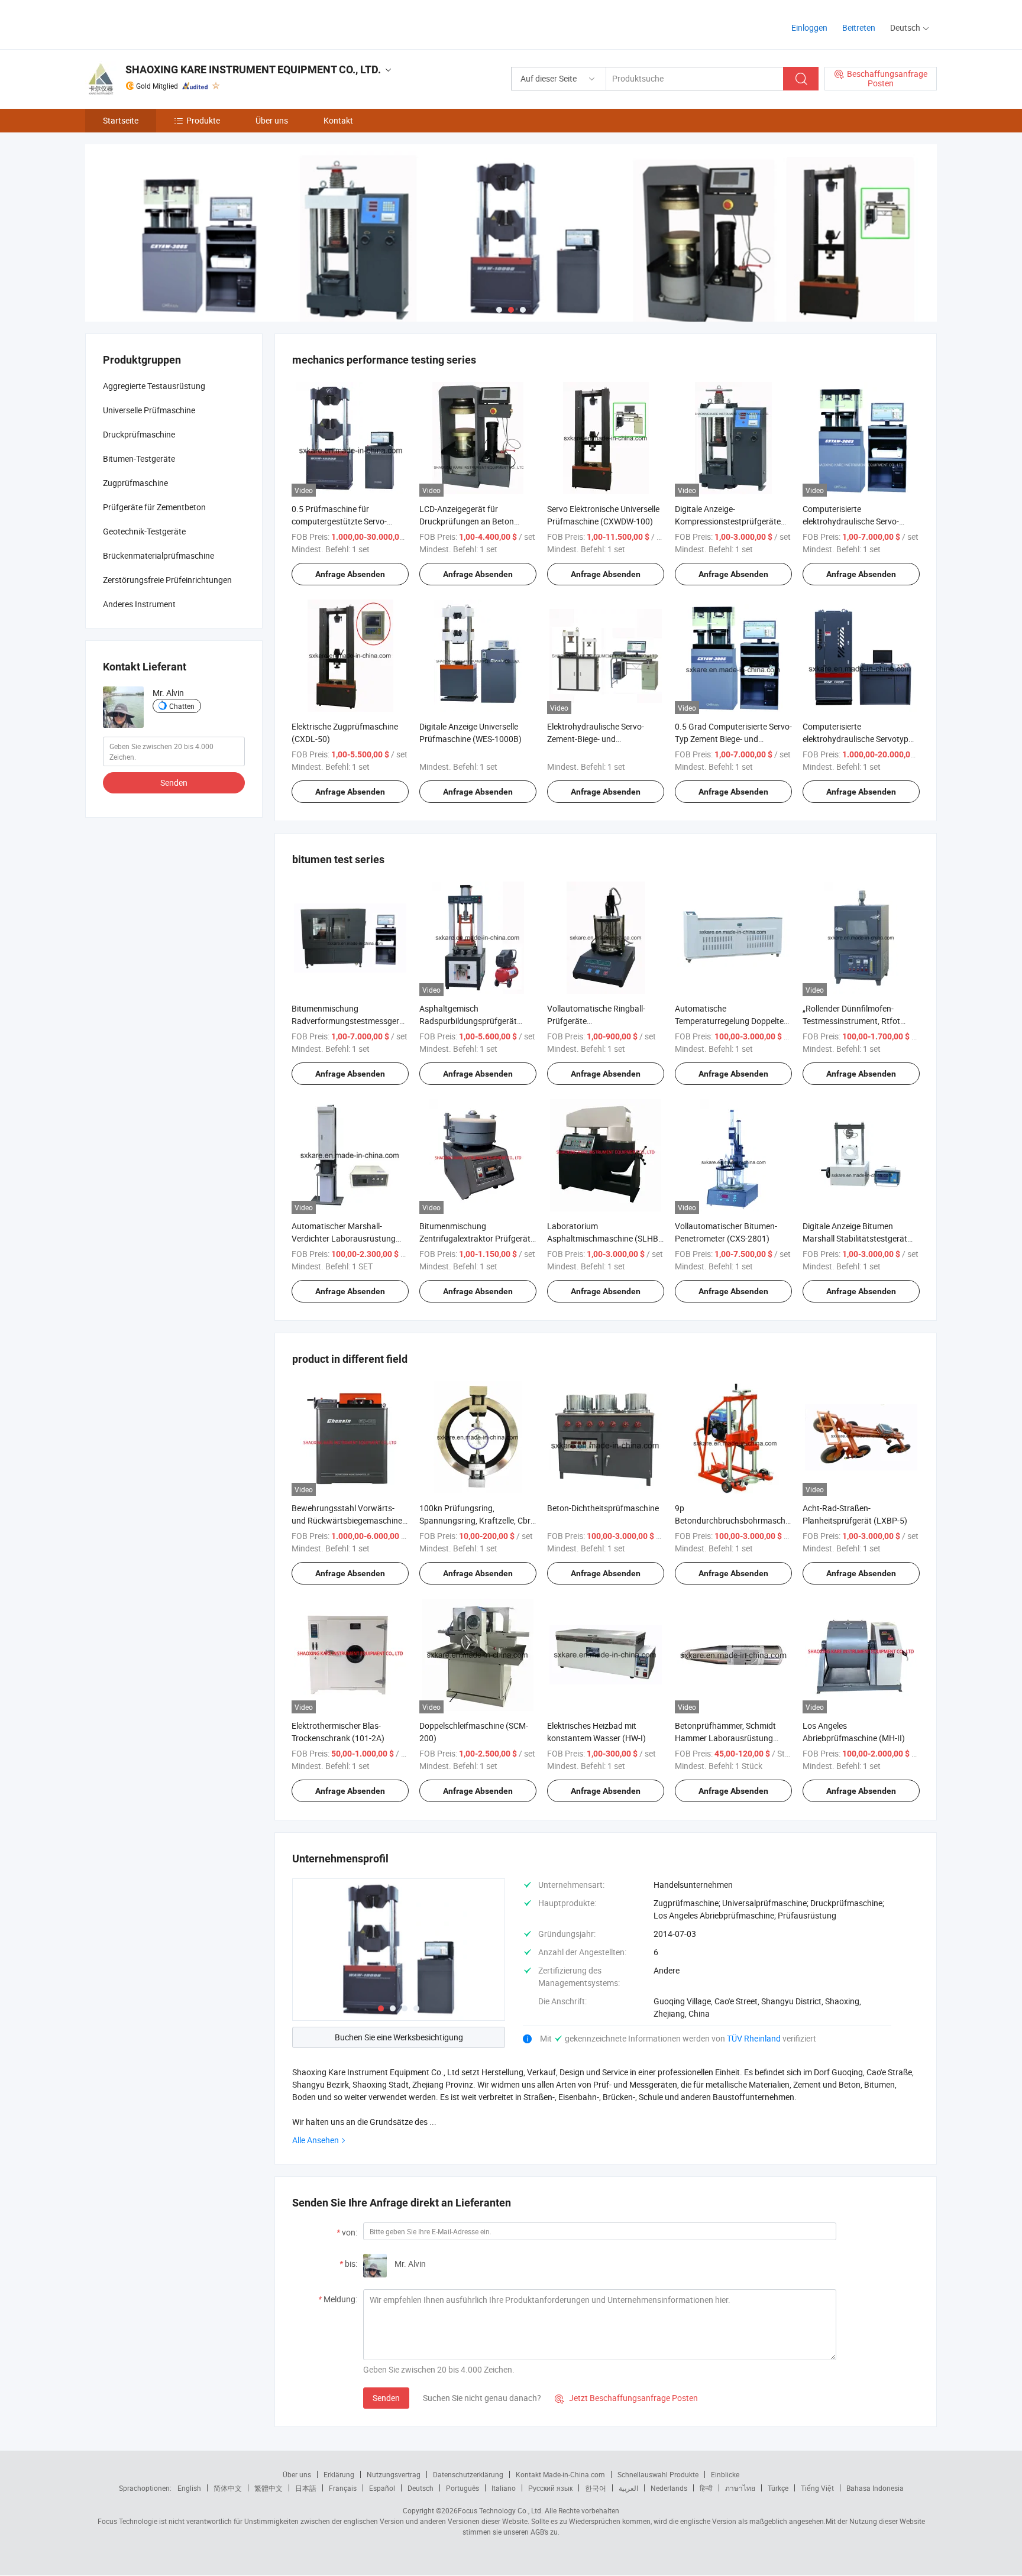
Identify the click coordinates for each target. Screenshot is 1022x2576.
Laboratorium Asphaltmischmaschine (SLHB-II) (604, 1238)
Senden (386, 2398)
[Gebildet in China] (161, 23)
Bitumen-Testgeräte (139, 459)
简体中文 (228, 2488)
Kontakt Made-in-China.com (560, 2474)
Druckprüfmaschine (139, 434)
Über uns (272, 120)
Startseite (121, 120)
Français (343, 2488)
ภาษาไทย (740, 2488)
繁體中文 (269, 2488)
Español (382, 2488)
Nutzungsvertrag (394, 2474)
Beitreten (859, 27)
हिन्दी (706, 2488)
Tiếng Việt (817, 2488)
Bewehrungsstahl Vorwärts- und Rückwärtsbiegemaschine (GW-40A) (347, 1520)
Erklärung (339, 2474)
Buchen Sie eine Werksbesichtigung (399, 2037)
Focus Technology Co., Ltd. (500, 2510)
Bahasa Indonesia (875, 2488)
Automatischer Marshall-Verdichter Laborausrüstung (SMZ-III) (344, 1238)
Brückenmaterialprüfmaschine (159, 555)
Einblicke (725, 2474)
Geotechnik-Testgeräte (144, 531)
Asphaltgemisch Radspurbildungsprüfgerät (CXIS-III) (468, 1021)
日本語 (306, 2488)
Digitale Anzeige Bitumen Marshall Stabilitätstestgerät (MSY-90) (855, 1238)
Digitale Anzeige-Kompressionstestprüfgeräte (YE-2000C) (728, 521)
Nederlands (669, 2488)
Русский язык (550, 2488)
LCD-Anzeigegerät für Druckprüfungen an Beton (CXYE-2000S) (467, 521)
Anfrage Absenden (350, 574)
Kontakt (338, 120)
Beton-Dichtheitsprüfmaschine (603, 1508)
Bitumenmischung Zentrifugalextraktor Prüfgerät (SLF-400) (475, 1238)
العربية (628, 2488)
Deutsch (421, 2488)
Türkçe (778, 2488)
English (189, 2488)
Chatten (182, 706)
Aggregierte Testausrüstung (154, 386)
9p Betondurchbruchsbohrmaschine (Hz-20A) (735, 1520)
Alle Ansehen (316, 2140)
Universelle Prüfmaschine (149, 410)
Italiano (504, 2488)
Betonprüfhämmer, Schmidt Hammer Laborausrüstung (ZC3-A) (725, 1738)
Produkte (203, 120)
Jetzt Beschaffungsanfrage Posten (626, 2398)
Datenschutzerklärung (468, 2474)
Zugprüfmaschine (135, 483)
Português (463, 2488)
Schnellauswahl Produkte (658, 2474)
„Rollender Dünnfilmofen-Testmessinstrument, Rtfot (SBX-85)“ (851, 1021)
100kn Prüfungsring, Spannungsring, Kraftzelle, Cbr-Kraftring (476, 1520)
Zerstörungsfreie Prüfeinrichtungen (167, 580)
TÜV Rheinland (754, 2038)
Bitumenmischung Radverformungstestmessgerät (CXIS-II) (349, 1021)
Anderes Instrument (139, 604)
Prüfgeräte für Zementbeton (154, 507)
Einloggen (809, 27)
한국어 (596, 2488)
